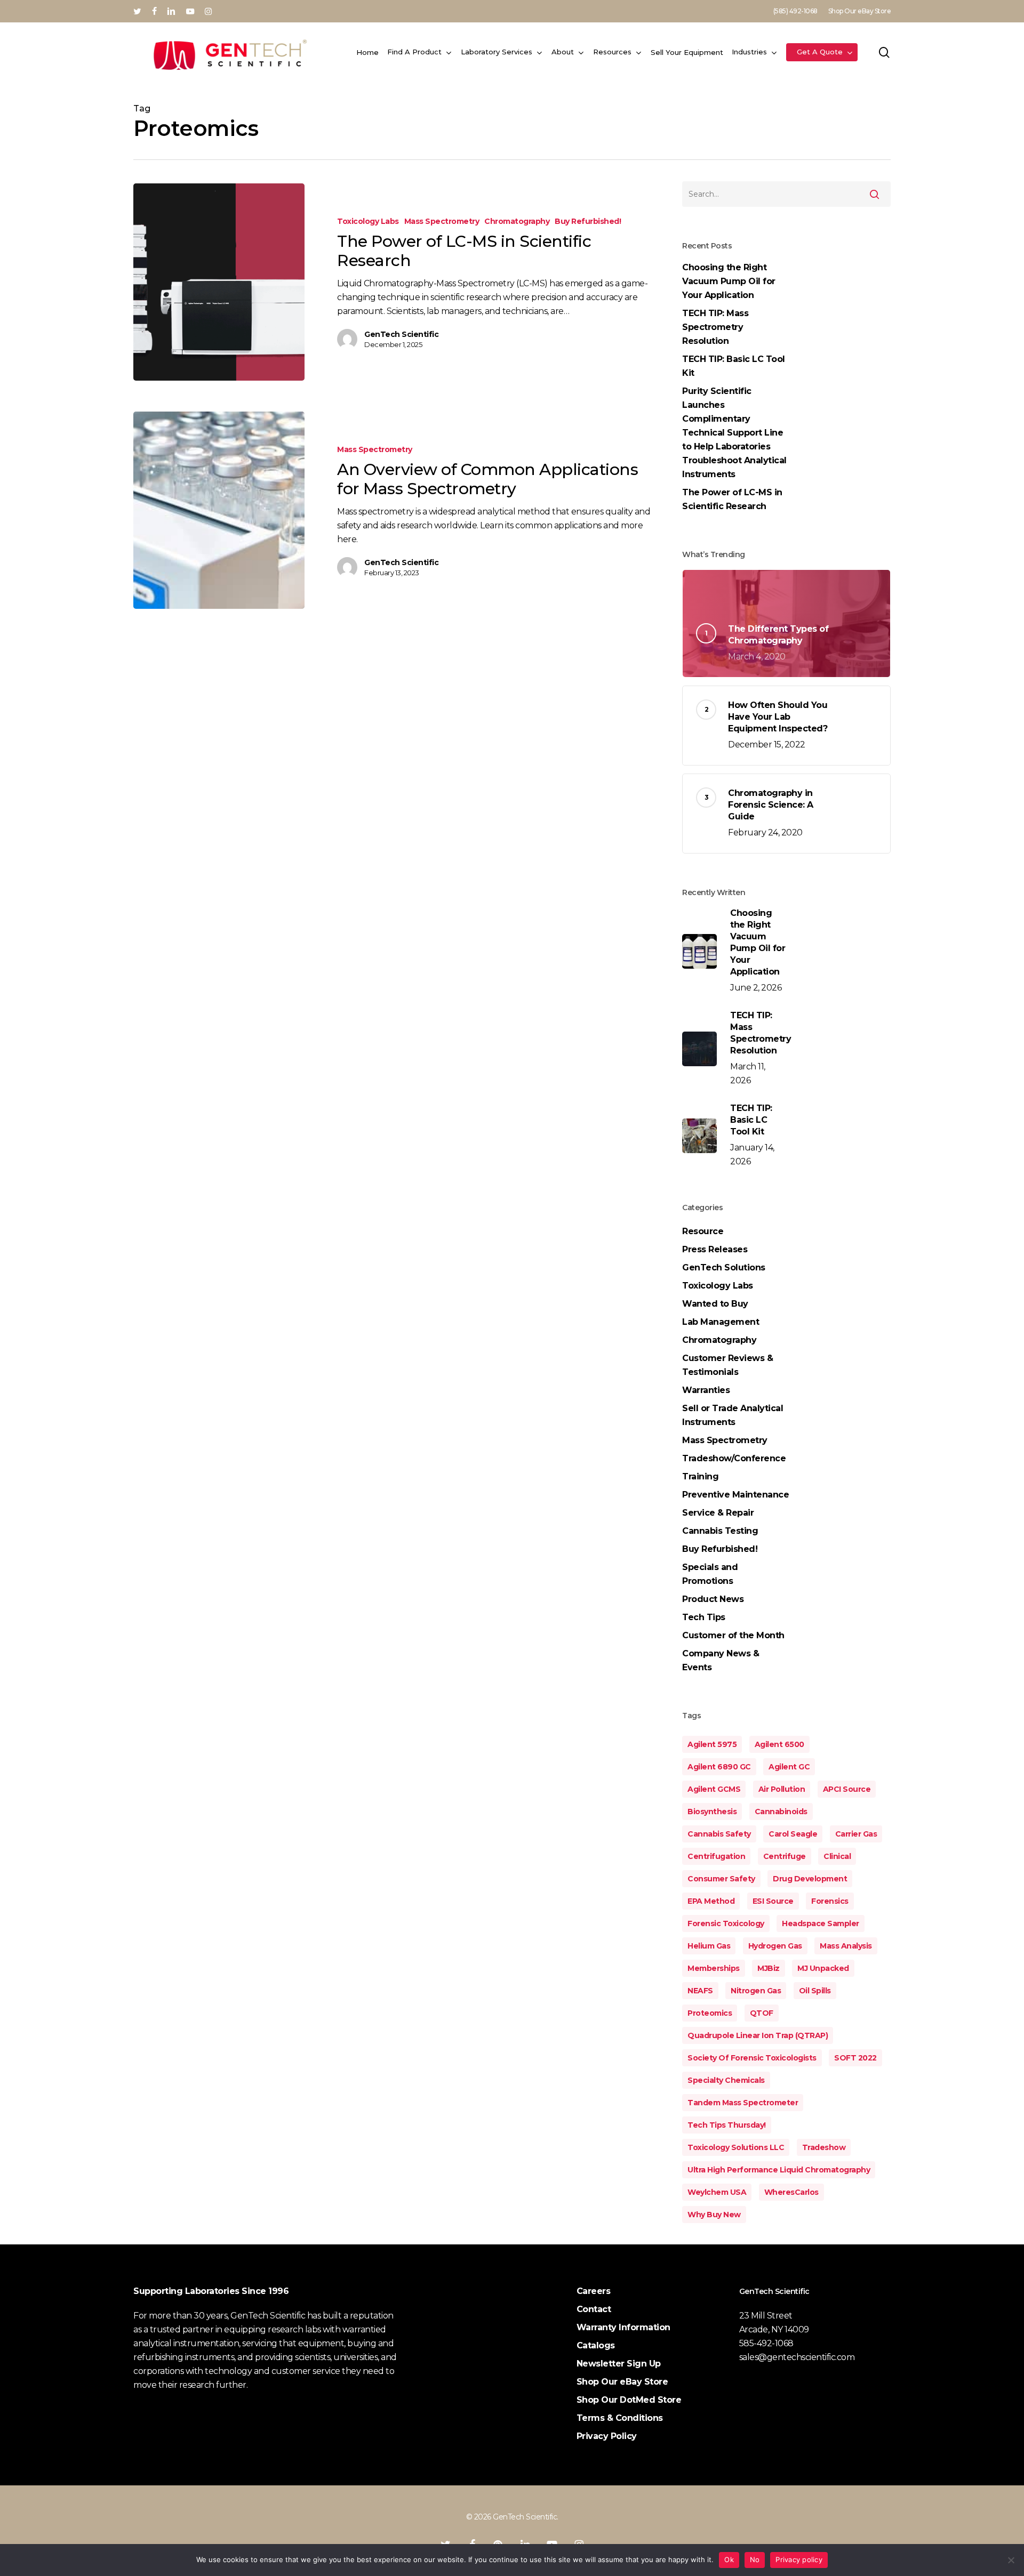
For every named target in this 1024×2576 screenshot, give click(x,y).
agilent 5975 (712, 1744)
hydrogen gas (775, 1946)
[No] (1011, 2560)
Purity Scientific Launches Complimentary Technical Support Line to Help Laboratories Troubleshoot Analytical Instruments (734, 433)
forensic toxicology (726, 1923)
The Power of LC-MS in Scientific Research (732, 499)
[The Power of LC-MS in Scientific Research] (219, 282)
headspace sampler (821, 1923)
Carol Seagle (793, 1834)
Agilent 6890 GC (719, 1767)
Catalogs (596, 2345)
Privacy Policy (607, 2436)
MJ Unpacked (823, 1968)
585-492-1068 (766, 2343)
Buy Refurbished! (588, 221)
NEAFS (700, 1991)
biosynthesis (712, 1812)
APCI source (847, 1789)
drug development (810, 1879)
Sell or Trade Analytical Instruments (733, 1415)
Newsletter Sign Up (619, 2364)
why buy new (714, 2215)
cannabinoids (781, 1812)
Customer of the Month (733, 1635)
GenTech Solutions (724, 1267)
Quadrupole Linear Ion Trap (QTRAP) (758, 2035)
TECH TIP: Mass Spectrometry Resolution (715, 327)
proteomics (710, 2013)
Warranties (706, 1390)
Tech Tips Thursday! (727, 2125)
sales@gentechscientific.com (797, 2357)
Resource (703, 1231)
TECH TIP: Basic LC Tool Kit (734, 366)
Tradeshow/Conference (734, 1458)
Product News (713, 1599)
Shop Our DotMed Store (629, 2400)
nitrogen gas (756, 1991)
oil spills (815, 1991)
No (755, 2559)
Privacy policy (799, 2559)
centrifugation (716, 1856)
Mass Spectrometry (442, 221)
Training (700, 1476)
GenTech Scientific (401, 334)
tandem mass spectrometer (743, 2103)
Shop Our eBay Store (622, 2382)
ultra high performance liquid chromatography (779, 2170)
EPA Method (711, 1901)
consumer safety (721, 1879)
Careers (594, 2291)
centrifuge (785, 1856)
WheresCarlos (791, 2192)
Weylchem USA (717, 2192)
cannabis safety (719, 1834)
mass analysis (846, 1946)
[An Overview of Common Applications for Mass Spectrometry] (219, 510)
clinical (837, 1856)
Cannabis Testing (720, 1531)
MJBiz (769, 1968)
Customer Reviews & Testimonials (727, 1365)
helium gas (709, 1946)
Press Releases (715, 1249)
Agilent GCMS (714, 1789)
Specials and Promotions (710, 1574)
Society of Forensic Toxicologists (752, 2058)
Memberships (714, 1968)
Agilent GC (789, 1767)
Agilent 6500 (779, 1744)
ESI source (773, 1901)
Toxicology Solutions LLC (736, 2147)
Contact (594, 2309)
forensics (830, 1901)
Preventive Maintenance (735, 1495)
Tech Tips (704, 1617)
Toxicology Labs (368, 221)
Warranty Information (623, 2327)
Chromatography (517, 221)
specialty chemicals (726, 2080)
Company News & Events (721, 1660)
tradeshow (824, 2147)
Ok (729, 2559)
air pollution (782, 1789)
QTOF (762, 2013)
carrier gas (856, 1834)
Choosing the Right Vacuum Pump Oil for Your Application (729, 281)
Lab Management (721, 1322)
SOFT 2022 (855, 2058)
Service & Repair (718, 1513)
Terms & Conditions (620, 2418)
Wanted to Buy (715, 1304)
